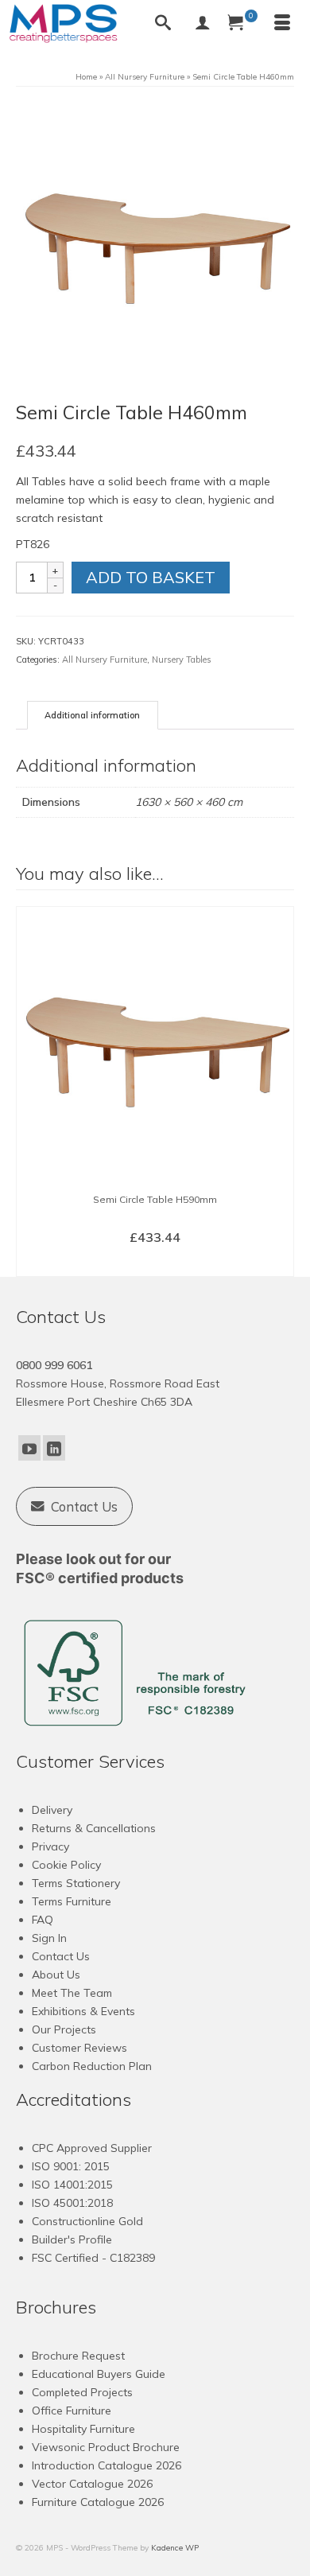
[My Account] (203, 24)
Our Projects (64, 2029)
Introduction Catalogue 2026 (107, 2465)
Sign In (49, 1938)
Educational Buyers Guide (99, 2374)
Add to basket (151, 577)
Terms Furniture (72, 1901)
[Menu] (282, 24)
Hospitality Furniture (83, 2429)
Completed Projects (82, 2392)
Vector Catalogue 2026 (92, 2484)
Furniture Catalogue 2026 (98, 2502)
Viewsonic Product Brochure (106, 2447)
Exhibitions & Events (83, 2011)
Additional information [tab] (92, 715)
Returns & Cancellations (94, 1828)
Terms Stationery (76, 1883)
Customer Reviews (79, 2048)
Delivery (52, 1810)
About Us (56, 1975)
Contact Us (61, 1956)
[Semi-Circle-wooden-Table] (155, 242)
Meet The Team (72, 1993)
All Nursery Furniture (105, 660)
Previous (30, 1092)
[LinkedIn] (54, 1448)
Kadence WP (175, 2548)
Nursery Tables (182, 660)
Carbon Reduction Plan (92, 2066)
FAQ (43, 1920)
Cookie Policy (66, 1865)
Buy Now (155, 1263)
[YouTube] (29, 1448)
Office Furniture (72, 2411)
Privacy (50, 1846)
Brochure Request (78, 2356)
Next (280, 1092)
